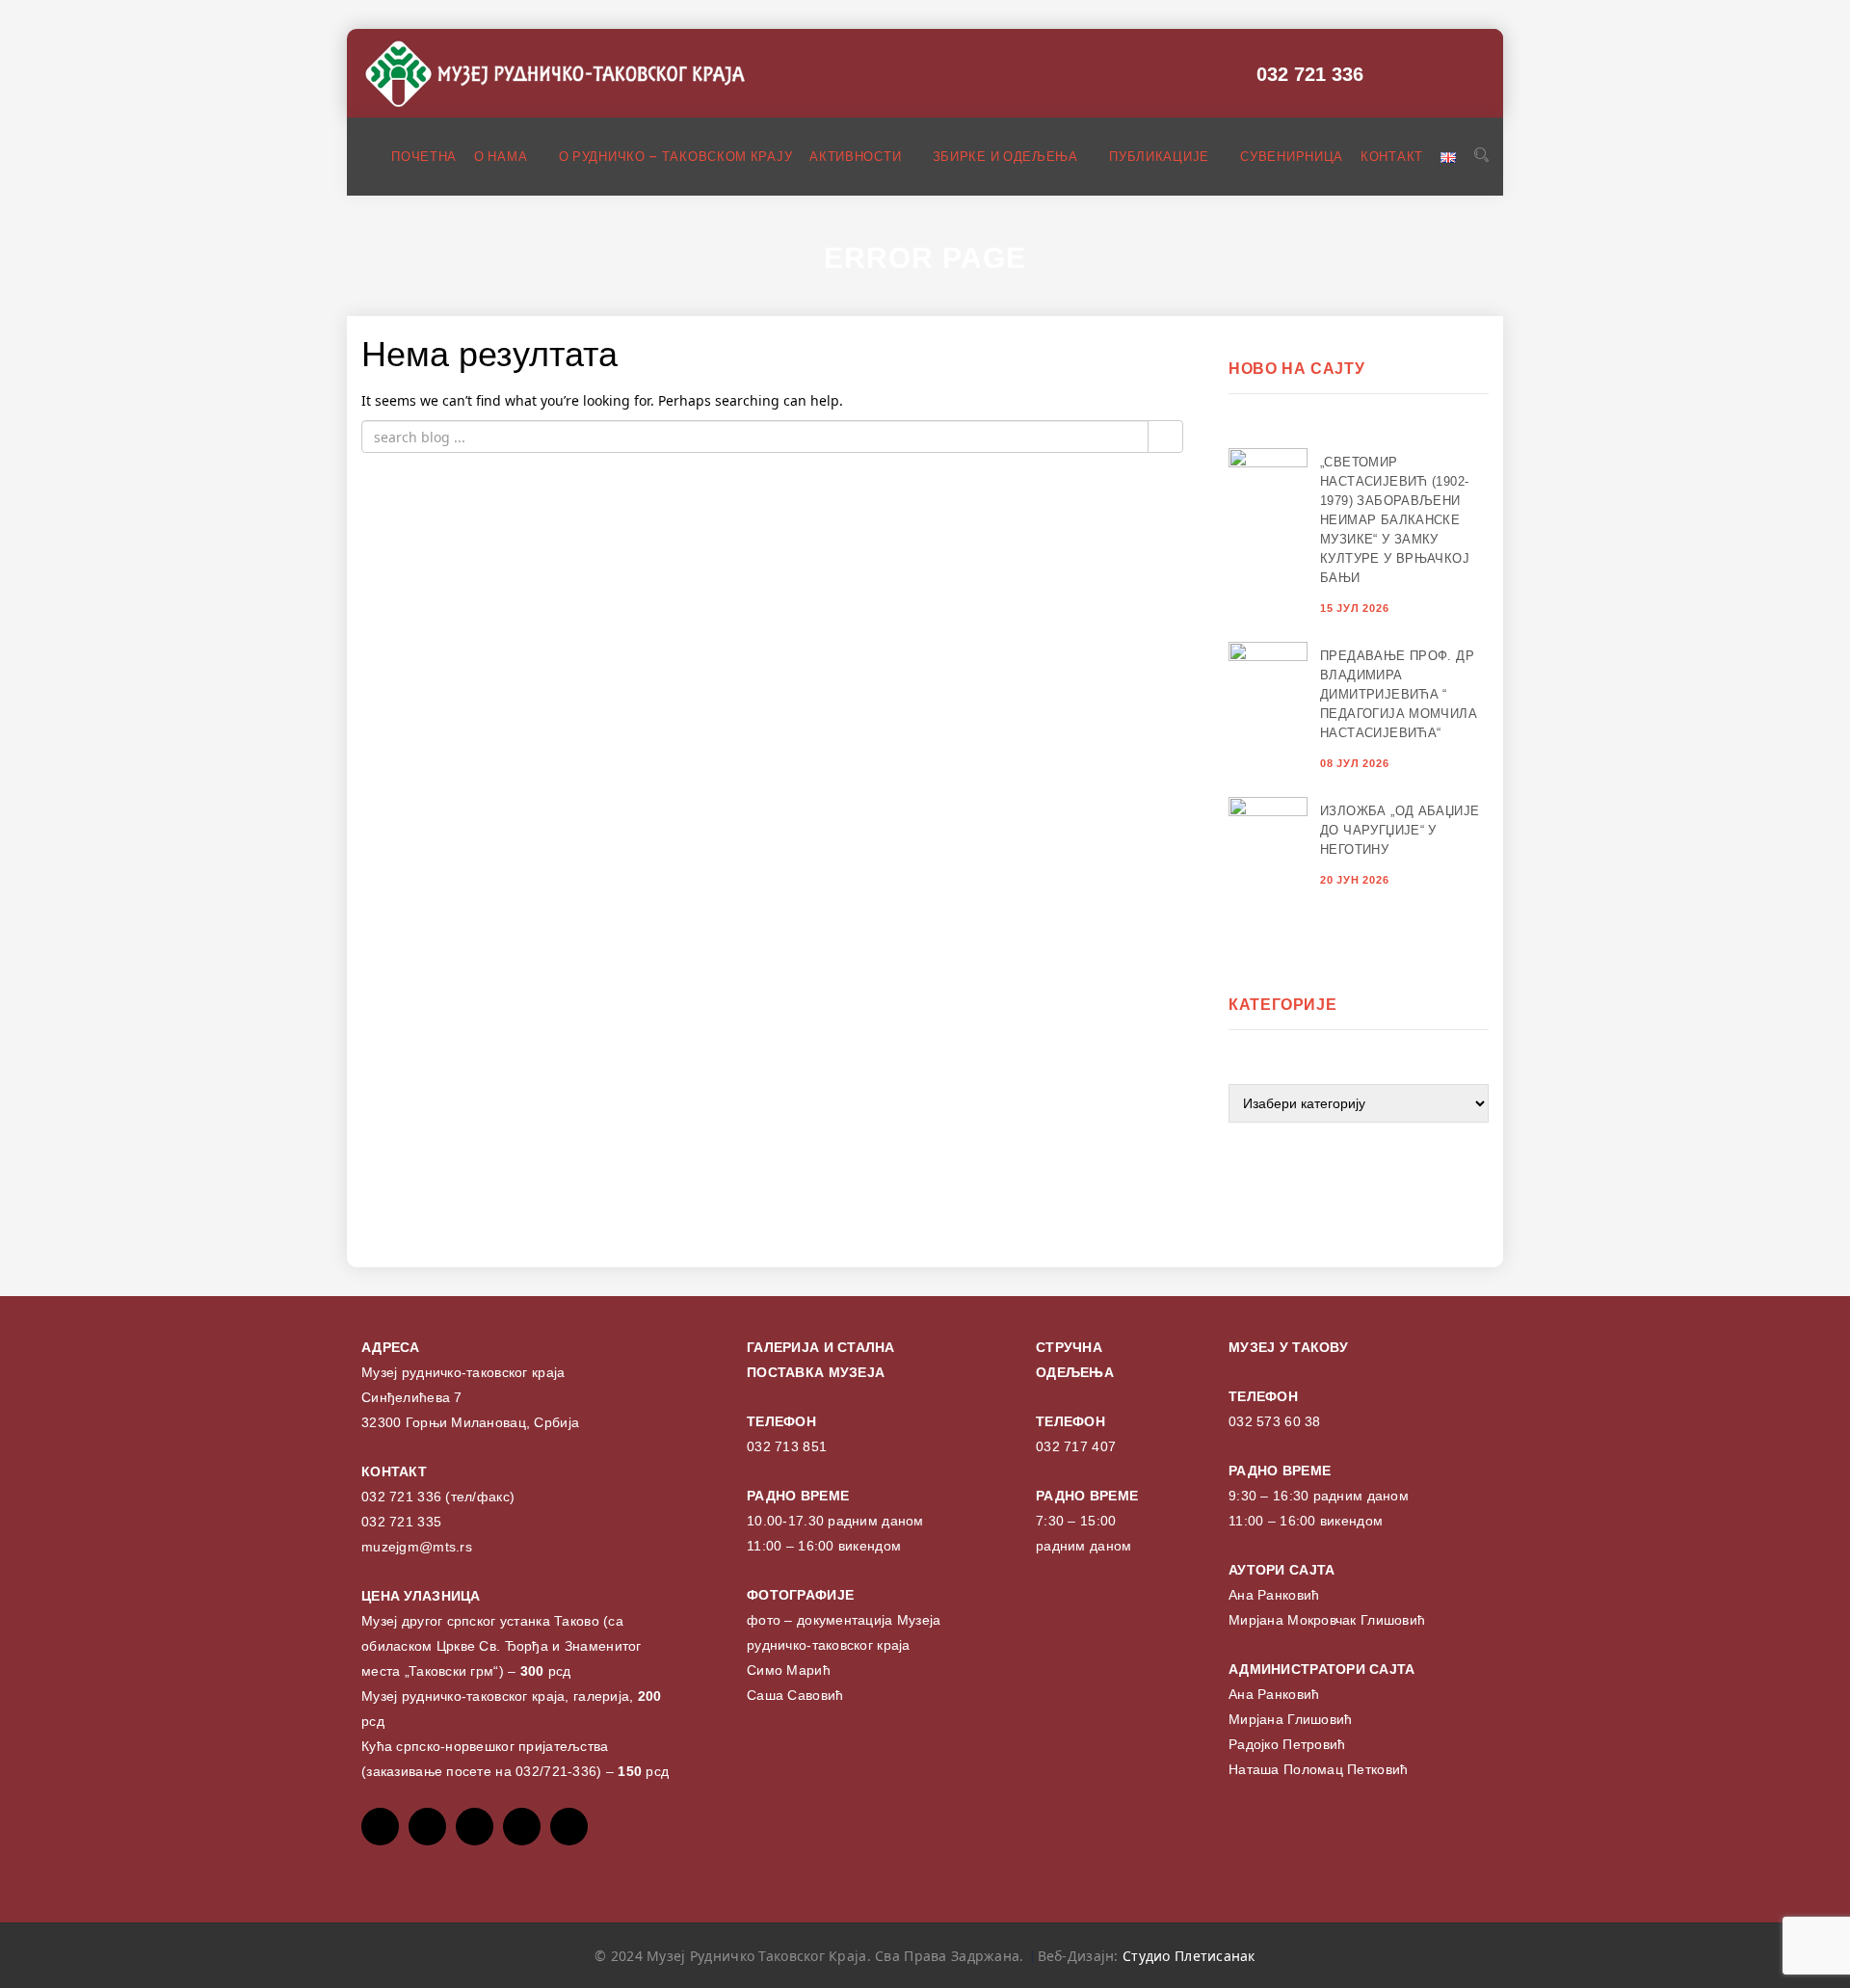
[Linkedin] (569, 1827)
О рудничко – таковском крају (676, 157)
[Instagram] (522, 1827)
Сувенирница (1292, 157)
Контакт (1392, 157)
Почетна (424, 157)
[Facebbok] (380, 1827)
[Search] (1481, 155)
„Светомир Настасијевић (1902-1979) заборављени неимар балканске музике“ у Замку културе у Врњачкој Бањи (1395, 520)
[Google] (475, 1827)
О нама (502, 157)
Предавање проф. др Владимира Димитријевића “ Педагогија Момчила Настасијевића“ (1399, 694)
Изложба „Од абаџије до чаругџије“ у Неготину (1400, 830)
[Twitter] (427, 1827)
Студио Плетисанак (1189, 1956)
